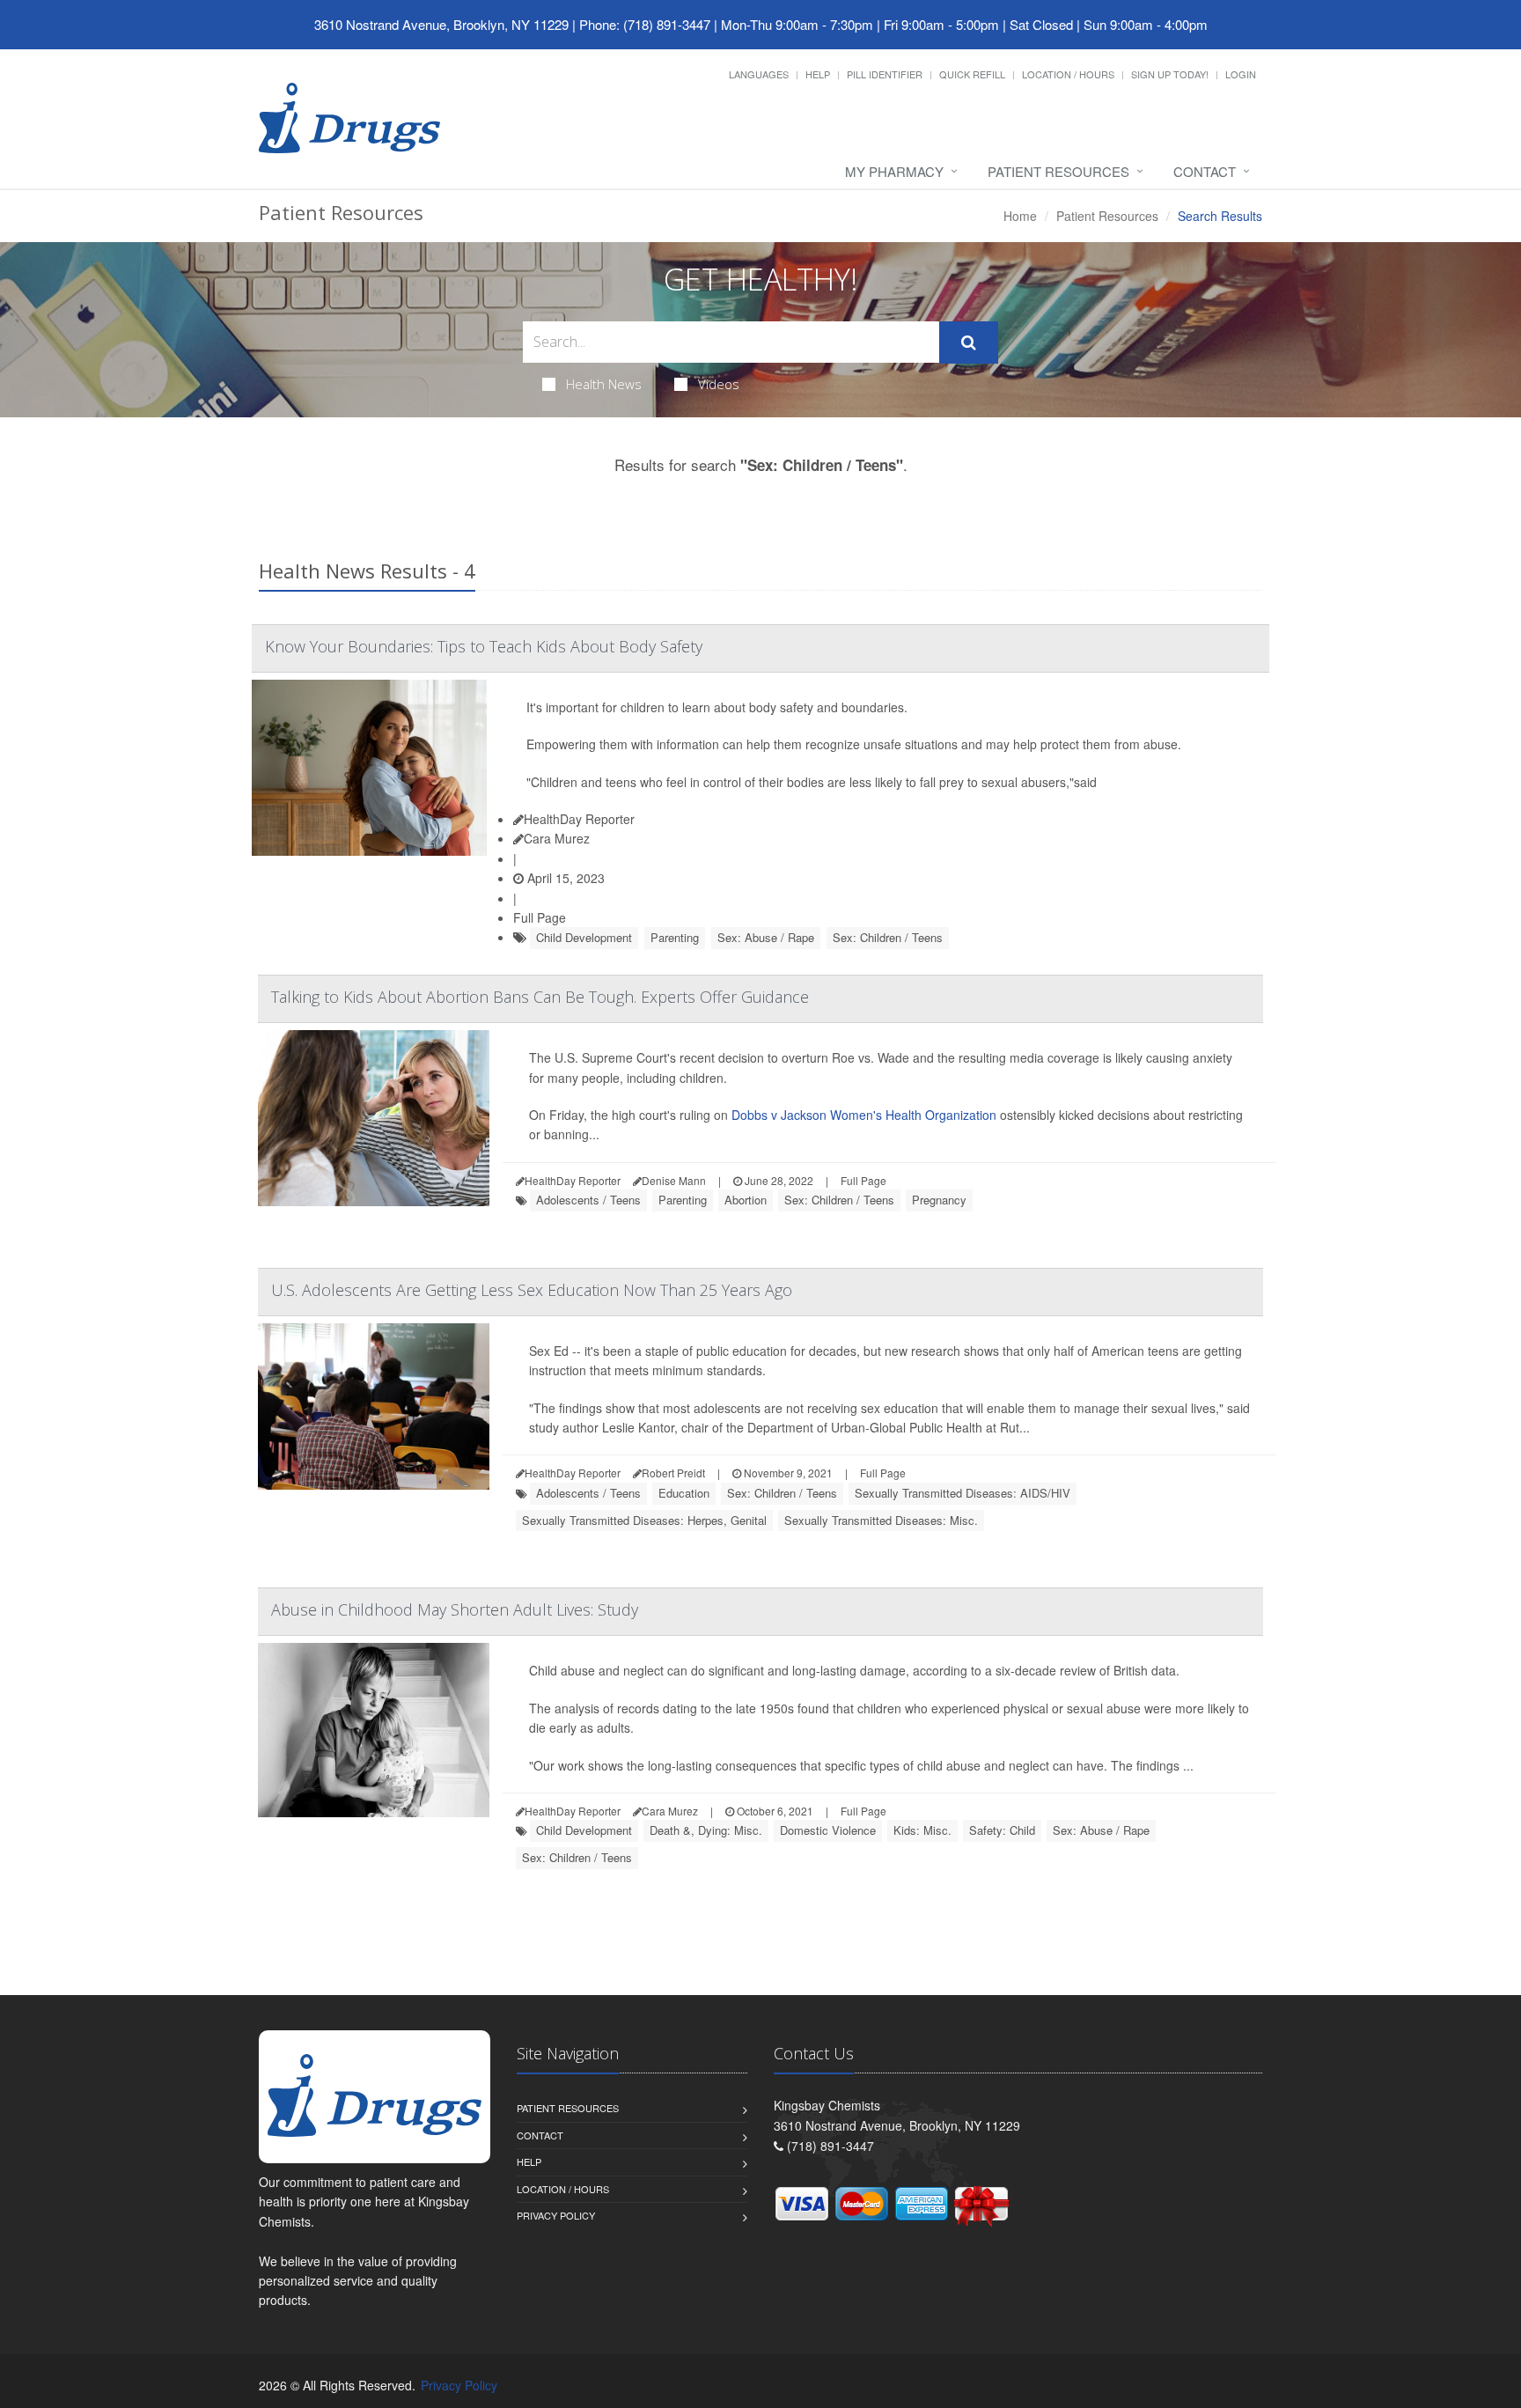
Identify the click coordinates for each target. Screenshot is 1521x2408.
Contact (1205, 171)
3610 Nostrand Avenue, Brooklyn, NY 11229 (441, 24)
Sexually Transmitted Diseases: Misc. (881, 1520)
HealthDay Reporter (579, 819)
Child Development (584, 937)
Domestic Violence (828, 1830)
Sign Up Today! (1170, 74)
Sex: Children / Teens (888, 937)
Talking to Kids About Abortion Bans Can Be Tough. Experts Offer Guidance (540, 997)
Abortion (746, 1200)
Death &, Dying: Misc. (706, 1830)
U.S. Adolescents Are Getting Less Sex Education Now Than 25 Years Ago (532, 1290)
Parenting (675, 937)
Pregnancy (939, 1200)
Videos (719, 384)
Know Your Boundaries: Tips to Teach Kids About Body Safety (484, 646)
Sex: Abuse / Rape (766, 937)
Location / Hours (1068, 74)
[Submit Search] (969, 342)
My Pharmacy (894, 171)
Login (1241, 74)
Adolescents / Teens (588, 1200)
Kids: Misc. (922, 1830)
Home (1020, 216)
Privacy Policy (556, 2215)
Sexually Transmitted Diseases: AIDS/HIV (963, 1493)
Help (818, 74)
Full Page (540, 917)
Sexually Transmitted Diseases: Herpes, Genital (644, 1520)
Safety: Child (1002, 1830)
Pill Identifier (885, 74)
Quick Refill (972, 74)
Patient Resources (1058, 171)
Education (684, 1493)
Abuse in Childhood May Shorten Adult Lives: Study (455, 1609)
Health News (604, 384)
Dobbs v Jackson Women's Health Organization (864, 1115)
